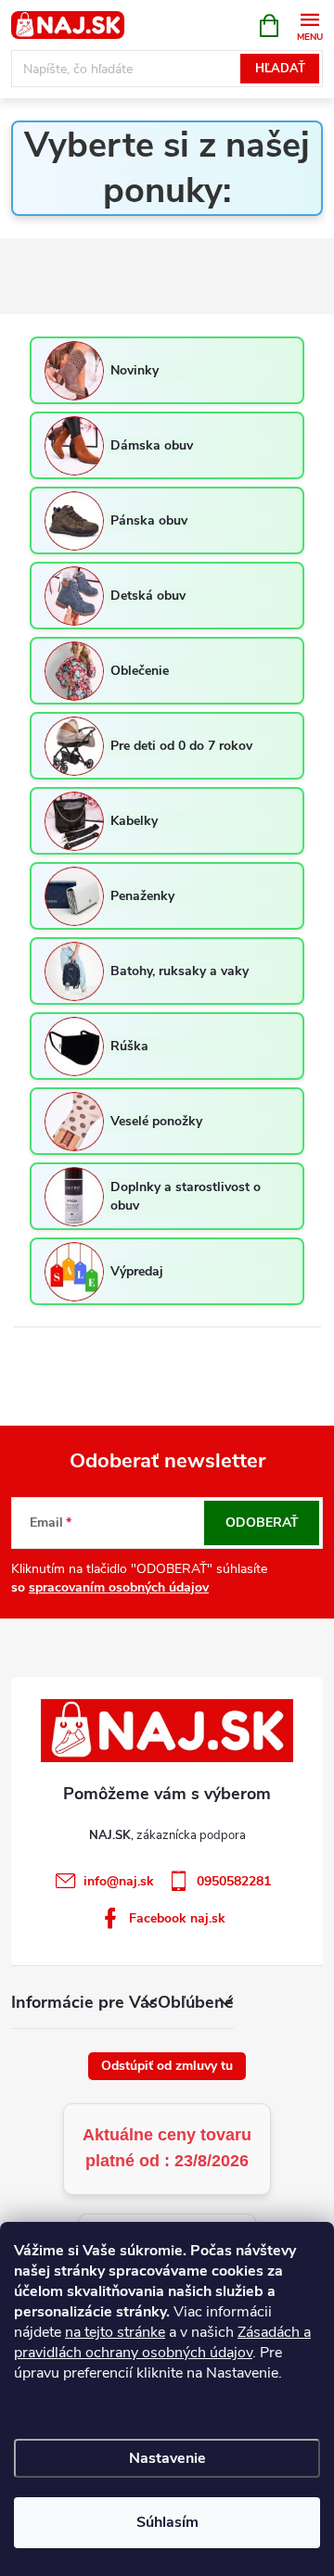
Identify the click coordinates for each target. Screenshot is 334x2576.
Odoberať (262, 1523)
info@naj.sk (119, 1881)
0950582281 (234, 1881)
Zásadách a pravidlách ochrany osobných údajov (162, 2342)
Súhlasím (167, 2522)
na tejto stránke (115, 2332)
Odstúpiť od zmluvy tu (167, 2066)
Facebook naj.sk (177, 1918)
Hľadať (280, 69)
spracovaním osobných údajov (119, 1587)
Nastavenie (167, 2458)
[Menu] (309, 25)
